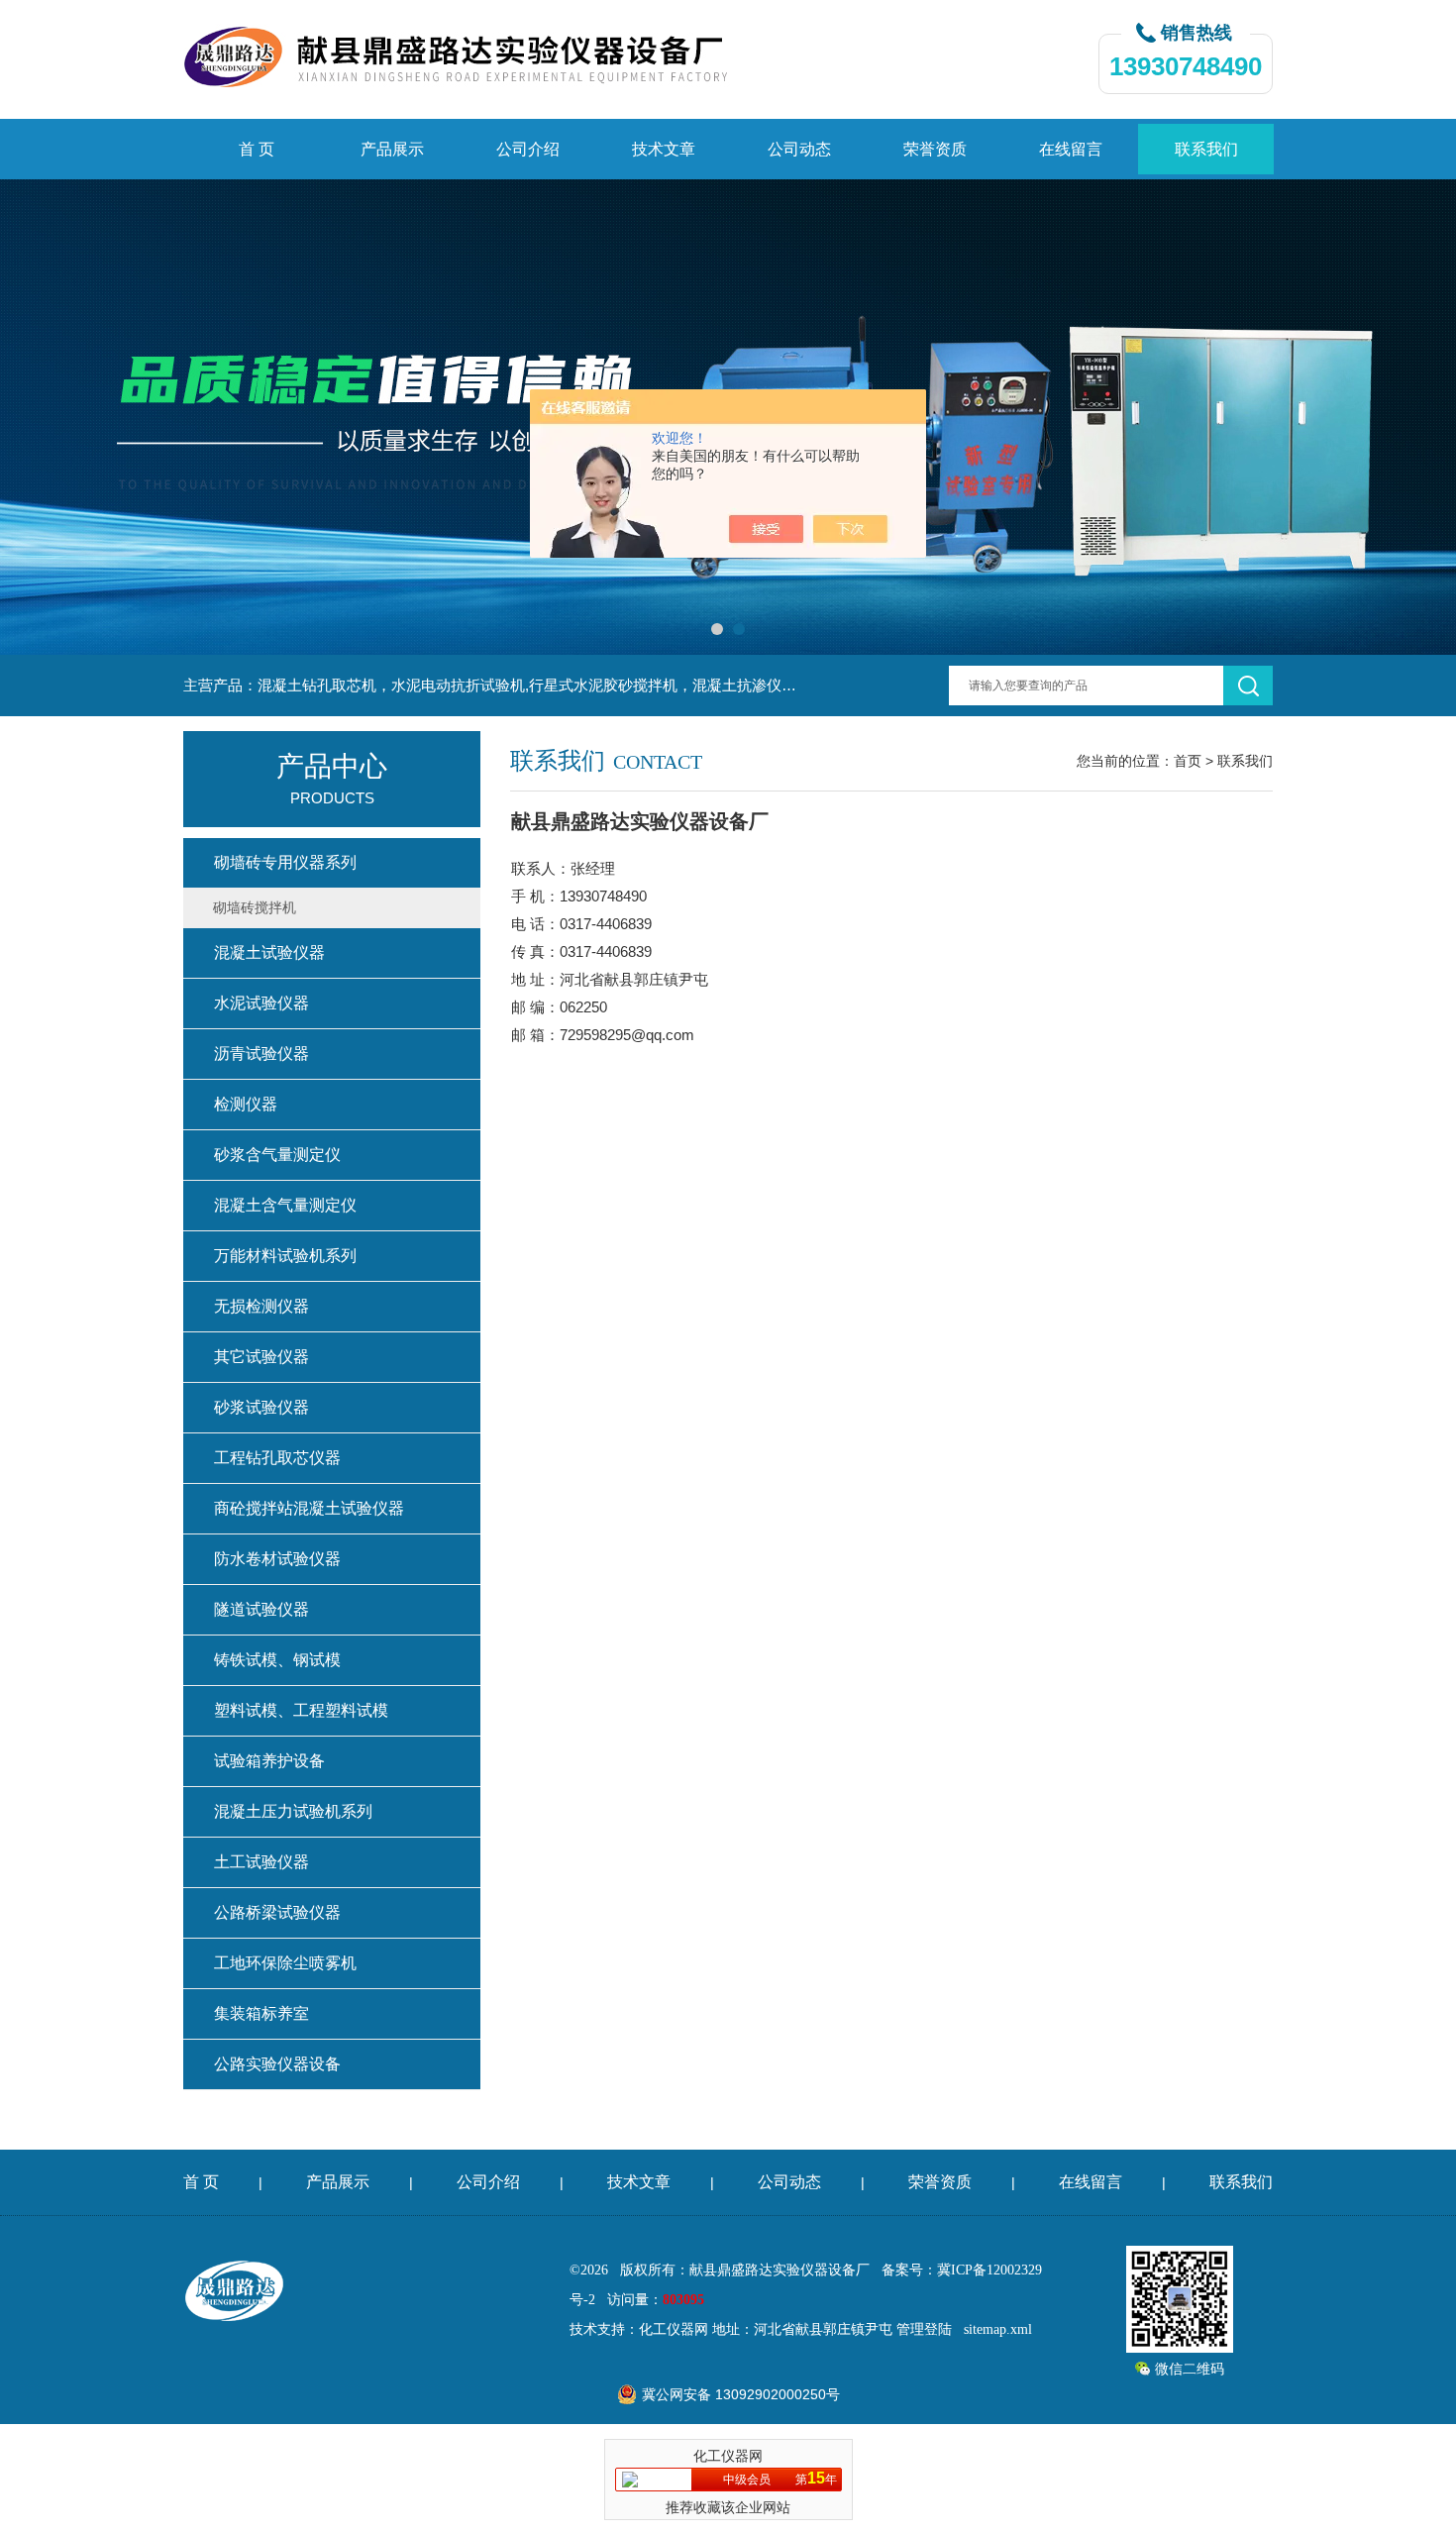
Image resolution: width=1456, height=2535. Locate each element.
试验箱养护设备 (269, 1761)
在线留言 (1071, 149)
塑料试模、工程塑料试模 (301, 1710)
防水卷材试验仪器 (277, 1559)
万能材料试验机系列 (285, 1256)
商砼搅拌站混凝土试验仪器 (309, 1508)
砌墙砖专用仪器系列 (285, 862)
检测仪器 (246, 1104)
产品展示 (392, 149)
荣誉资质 (935, 149)
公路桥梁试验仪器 (277, 1912)
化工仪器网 (674, 2329)
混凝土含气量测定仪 (285, 1205)
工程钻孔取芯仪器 (277, 1458)
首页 (1188, 761)
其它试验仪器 (261, 1357)
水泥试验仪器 (261, 1003)
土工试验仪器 (261, 1862)
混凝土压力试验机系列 (293, 1811)
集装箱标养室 (261, 2013)
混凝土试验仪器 (269, 952)
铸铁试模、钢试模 (277, 1660)
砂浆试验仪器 (261, 1407)
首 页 (257, 149)
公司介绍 (528, 149)
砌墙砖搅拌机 (255, 907)
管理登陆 (924, 2329)
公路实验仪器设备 (277, 2064)
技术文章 (664, 149)
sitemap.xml (998, 2329)
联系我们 (1206, 149)
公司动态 (799, 149)
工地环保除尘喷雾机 (285, 1963)
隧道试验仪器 (261, 1609)
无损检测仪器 (261, 1306)
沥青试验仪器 (261, 1054)
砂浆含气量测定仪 (277, 1155)
